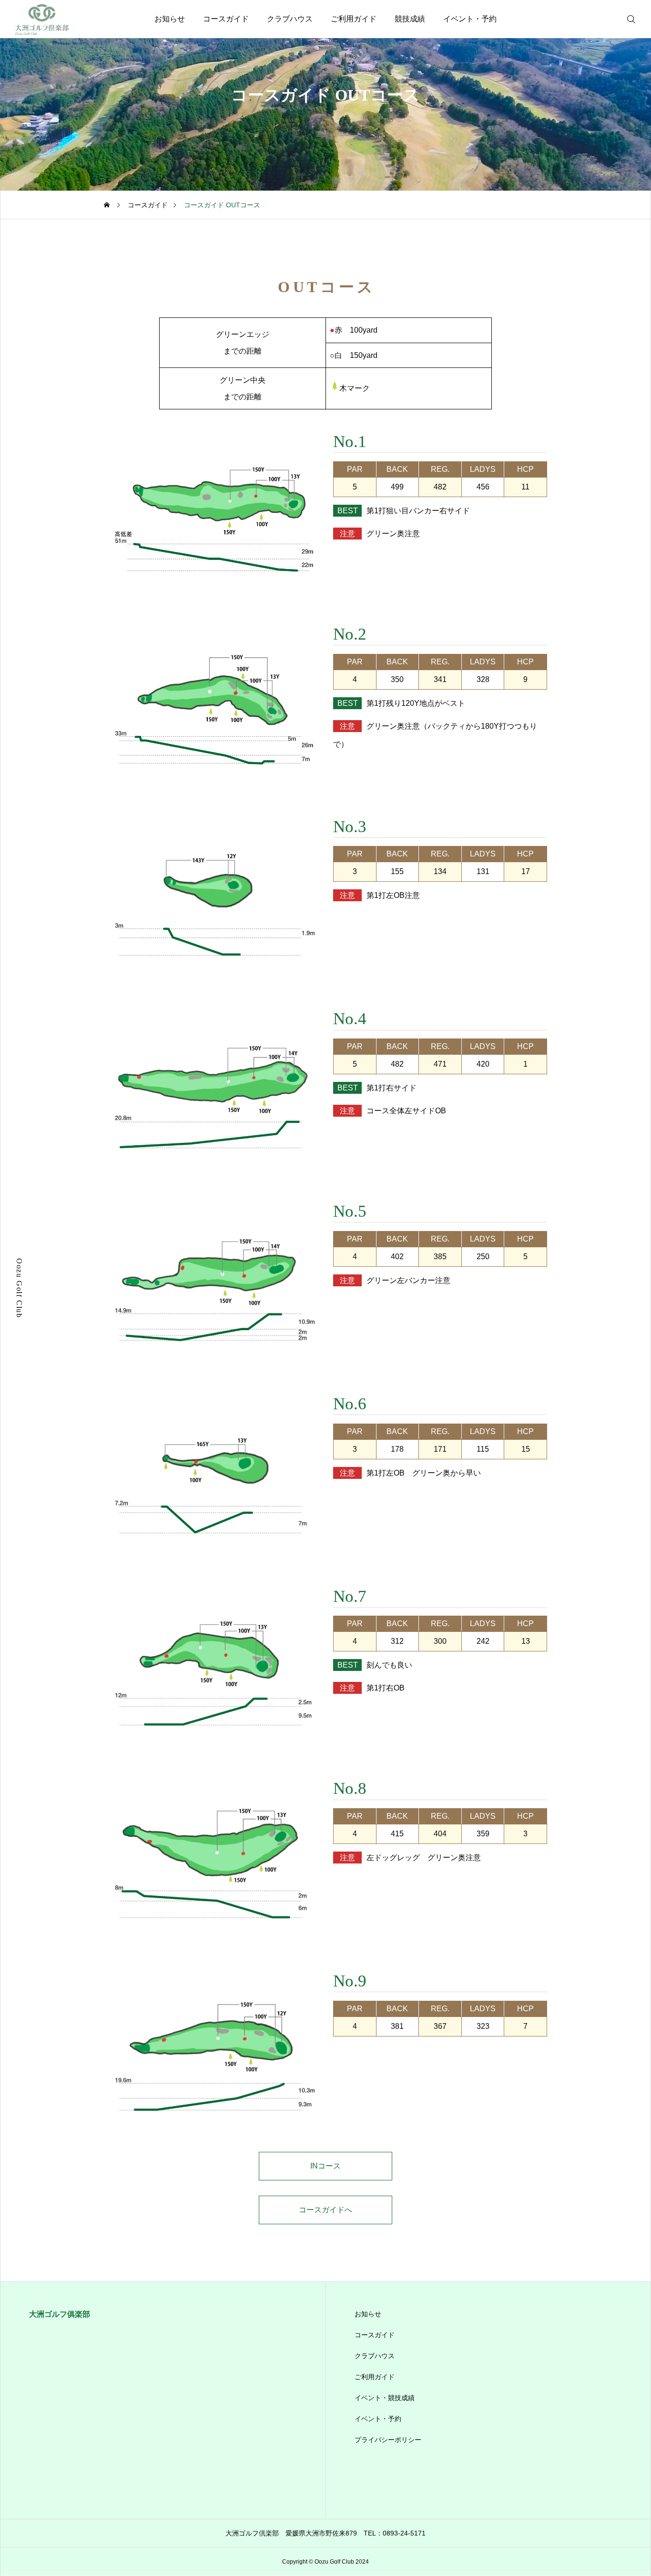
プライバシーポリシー (388, 2440)
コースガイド (226, 19)
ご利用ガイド (354, 19)
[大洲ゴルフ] (36, 19)
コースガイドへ (325, 2210)
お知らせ (170, 19)
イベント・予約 (470, 19)
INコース (325, 2166)
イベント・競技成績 (385, 2398)
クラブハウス (290, 19)
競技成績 (410, 19)
